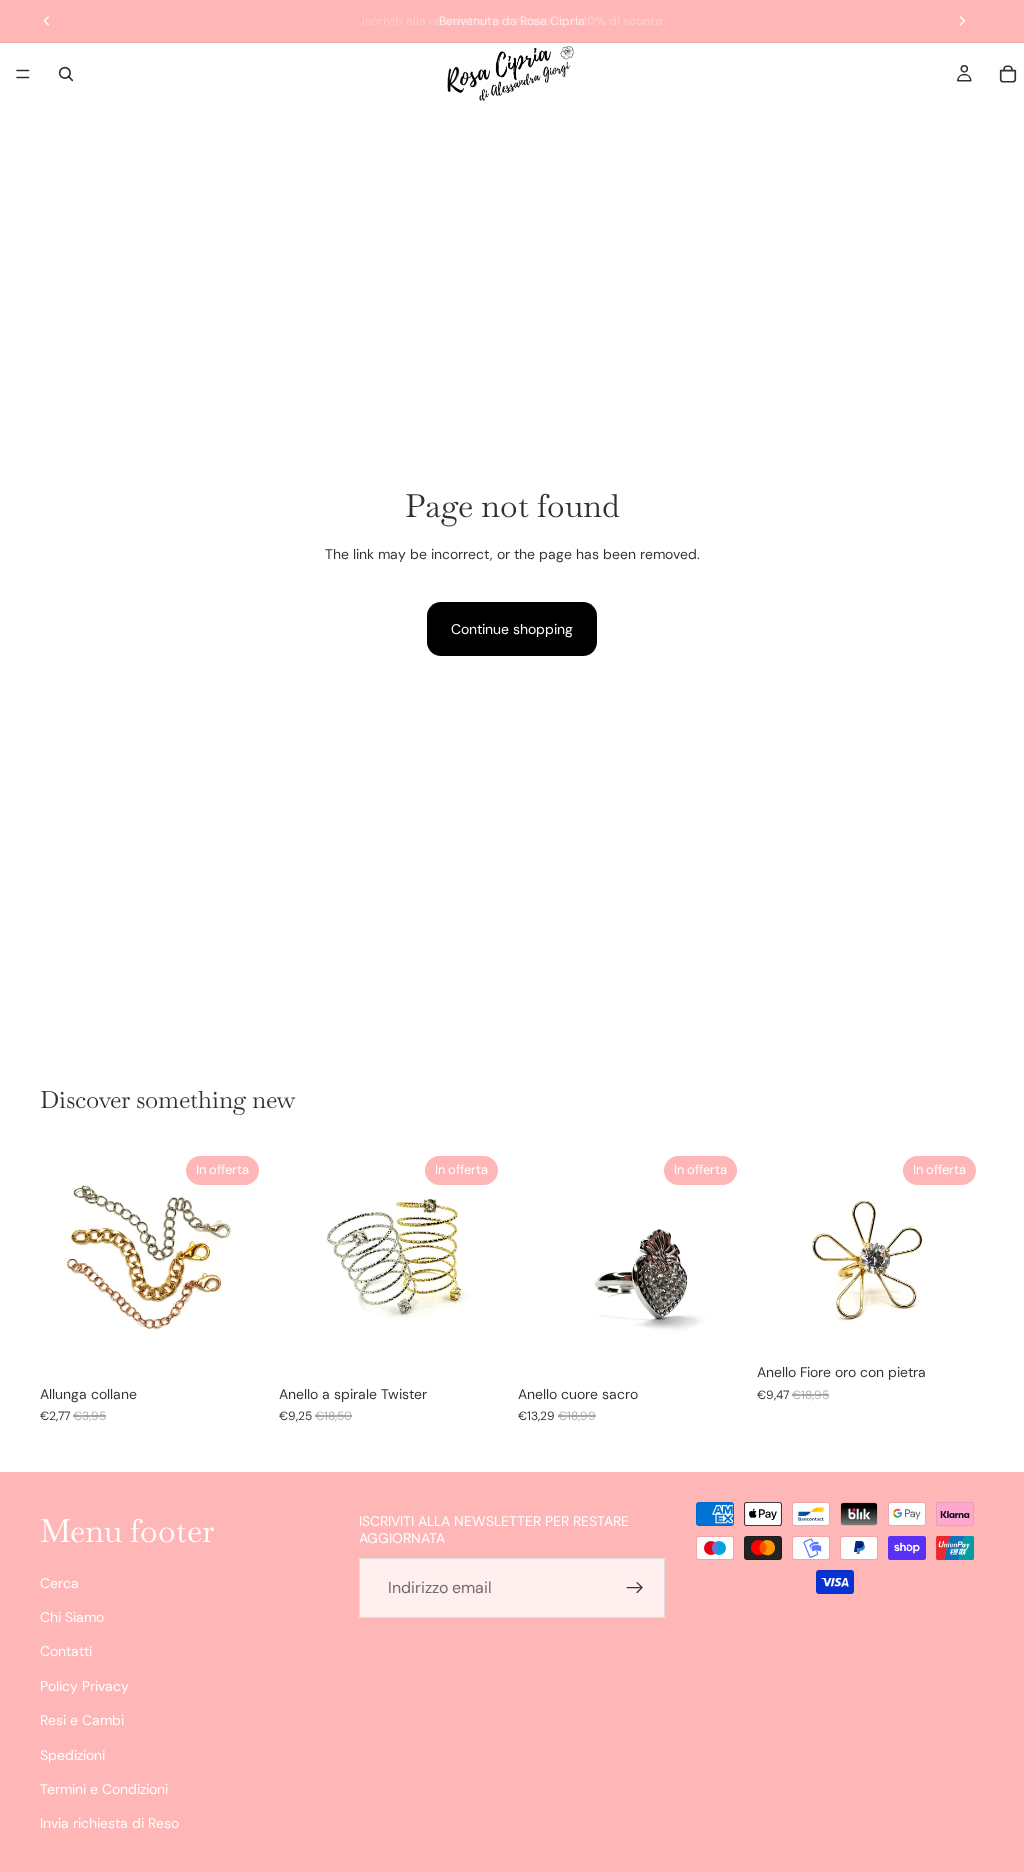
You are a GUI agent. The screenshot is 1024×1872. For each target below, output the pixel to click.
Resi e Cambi (82, 1720)
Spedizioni (72, 1754)
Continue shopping (512, 629)
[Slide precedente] (62, 1262)
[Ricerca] (66, 74)
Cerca (59, 1582)
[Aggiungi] (714, 1344)
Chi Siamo (72, 1617)
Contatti (66, 1651)
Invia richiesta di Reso (109, 1823)
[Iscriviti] (635, 1588)
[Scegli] (236, 1344)
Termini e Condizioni (104, 1789)
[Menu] (23, 74)
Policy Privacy (84, 1686)
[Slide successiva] (245, 1262)
